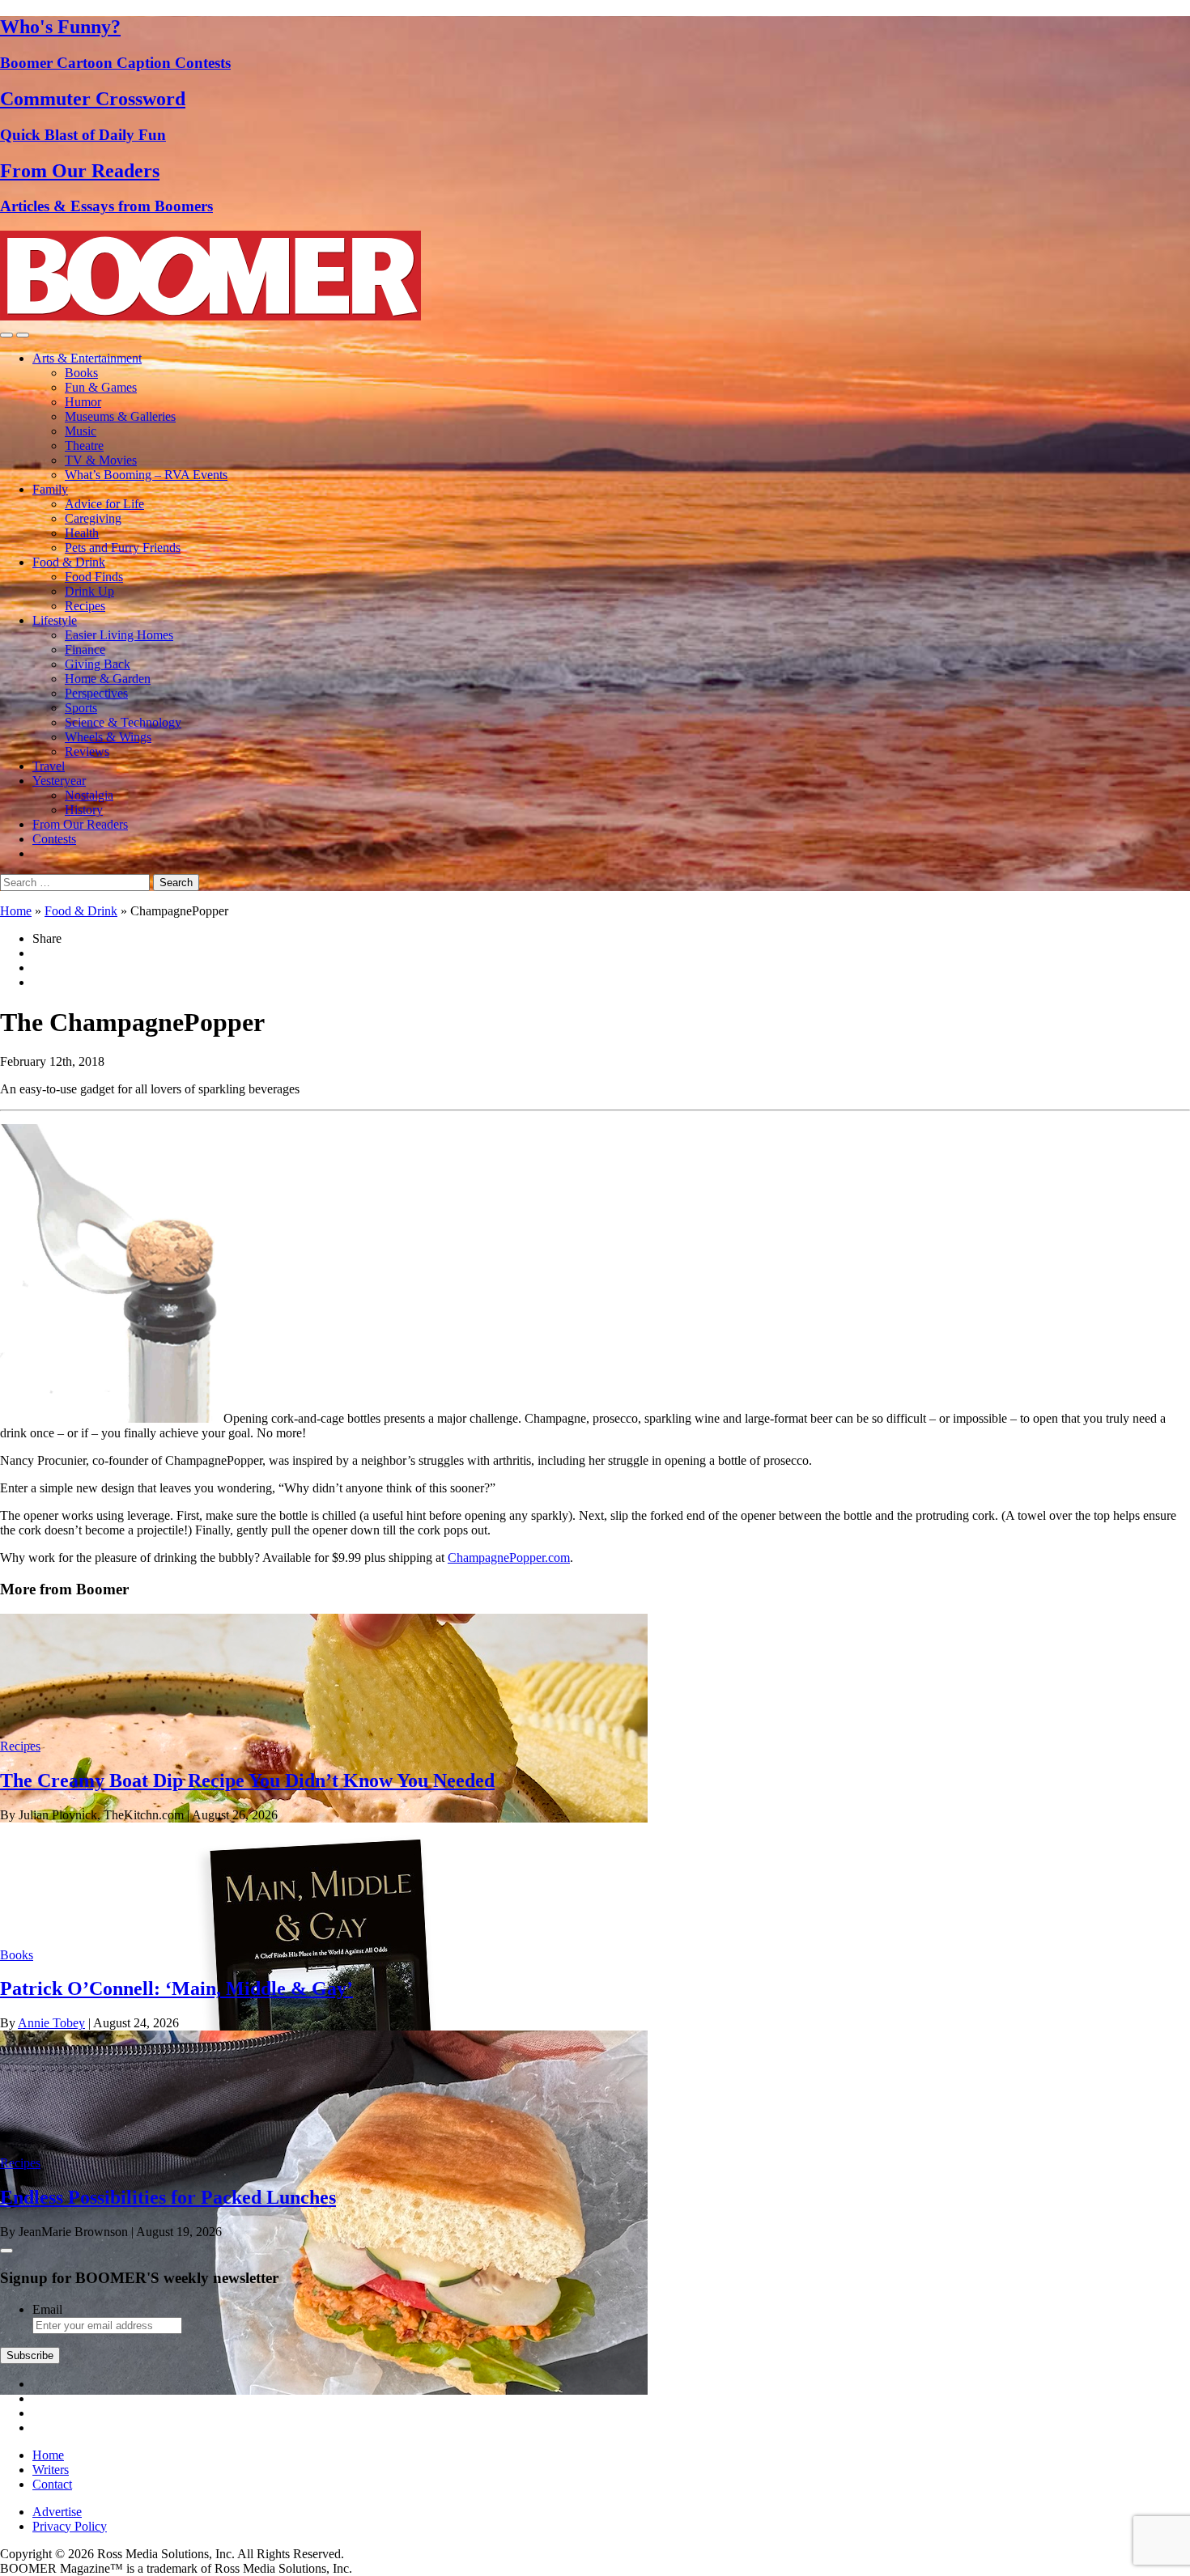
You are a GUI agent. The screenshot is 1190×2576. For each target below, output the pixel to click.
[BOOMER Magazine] (210, 316)
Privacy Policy (70, 2526)
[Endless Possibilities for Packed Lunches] (324, 2390)
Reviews (87, 751)
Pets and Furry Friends (123, 547)
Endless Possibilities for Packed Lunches (168, 2197)
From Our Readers (80, 824)
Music (81, 431)
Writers (51, 2470)
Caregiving (93, 518)
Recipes (85, 606)
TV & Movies (101, 460)
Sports (81, 708)
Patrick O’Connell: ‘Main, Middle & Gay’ (176, 1988)
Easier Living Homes (119, 635)
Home (16, 911)
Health (82, 533)
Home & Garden (108, 679)
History (84, 810)
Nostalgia (89, 795)
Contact (52, 2484)
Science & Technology (123, 722)
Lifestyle (55, 620)
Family (50, 489)
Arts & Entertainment (87, 358)
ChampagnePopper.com (509, 1557)
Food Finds (94, 577)
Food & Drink (69, 562)
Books (81, 373)
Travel (49, 766)
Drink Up (89, 591)
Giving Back (98, 664)
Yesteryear (59, 781)
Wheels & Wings (108, 737)
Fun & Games (101, 387)
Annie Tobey (51, 2023)
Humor (83, 402)
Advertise (57, 2512)
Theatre (84, 446)
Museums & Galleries (120, 416)
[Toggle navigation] (6, 335)
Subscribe (30, 2355)
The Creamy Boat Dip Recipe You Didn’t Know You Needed (247, 1780)
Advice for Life (104, 504)
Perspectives (96, 693)
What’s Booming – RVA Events (146, 475)
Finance (85, 649)
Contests (54, 839)
